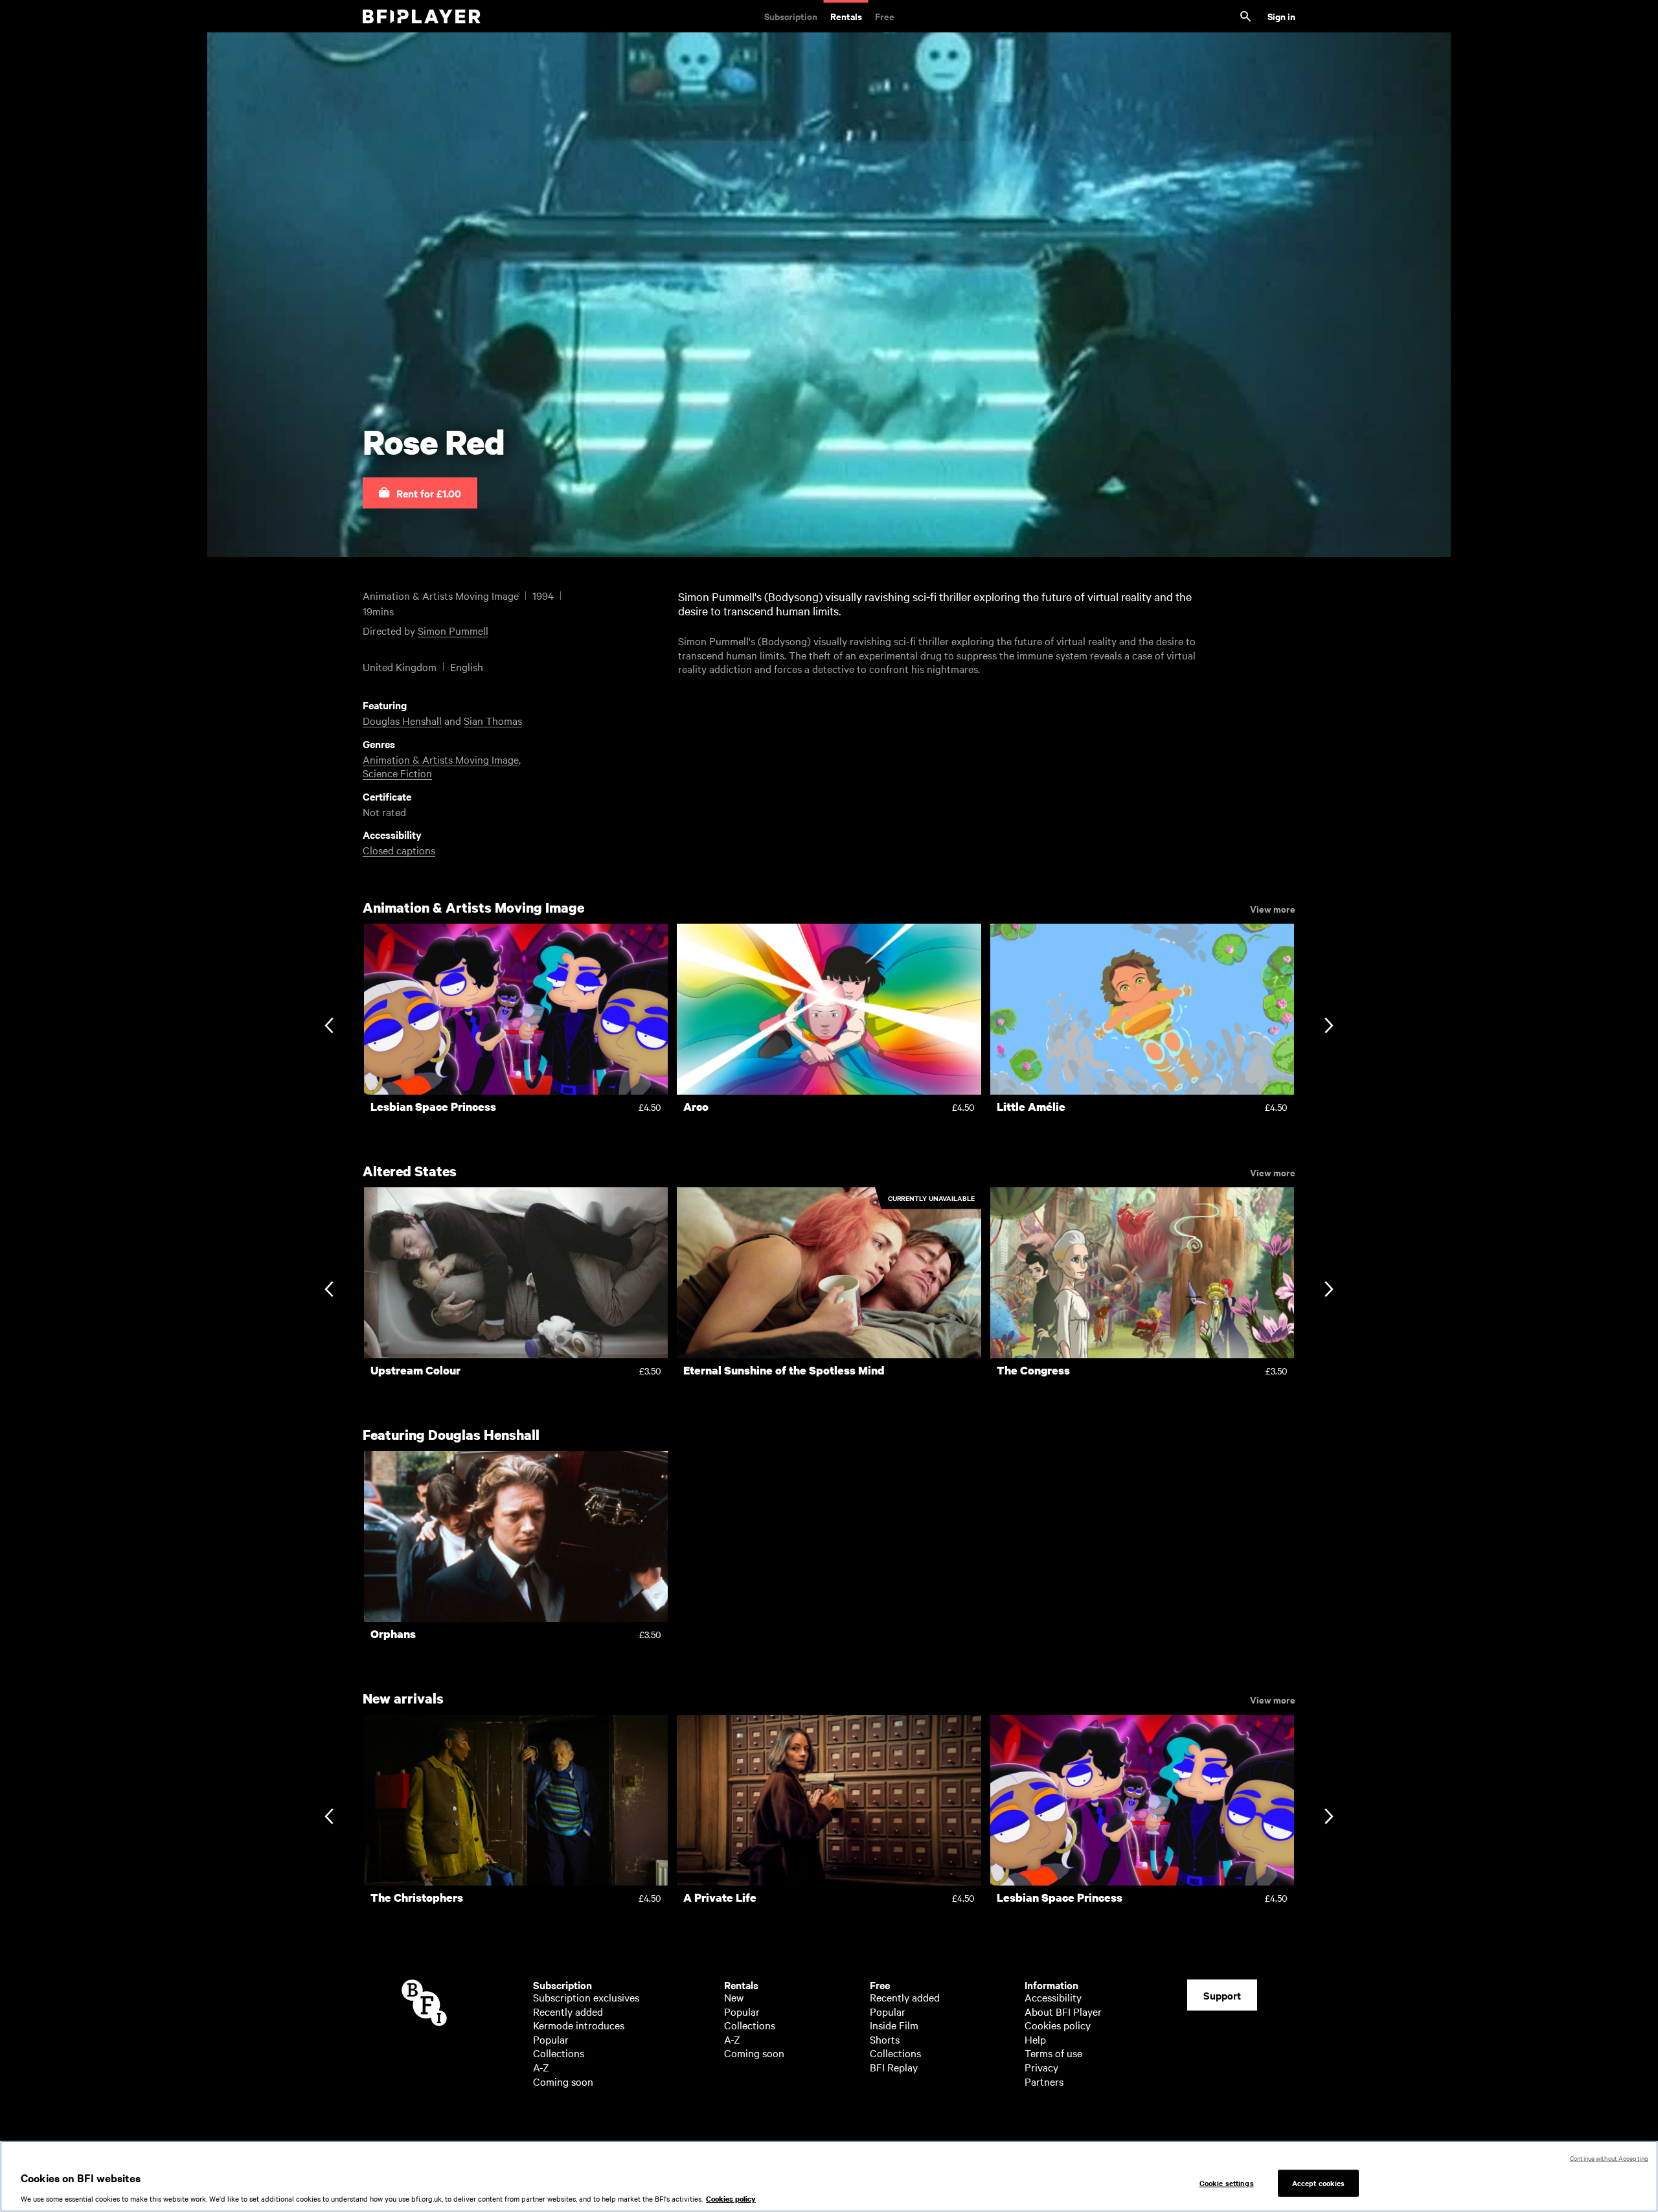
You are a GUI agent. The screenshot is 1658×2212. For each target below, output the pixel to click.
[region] (829, 2176)
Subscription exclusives (586, 1997)
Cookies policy (1058, 2025)
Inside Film (894, 2025)
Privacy (1041, 2067)
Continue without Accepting (1609, 2158)
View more (1273, 908)
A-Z (541, 2067)
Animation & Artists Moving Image (441, 759)
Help (1035, 2039)
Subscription (791, 16)
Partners (1044, 2081)
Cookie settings (1227, 2183)
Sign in (1281, 16)
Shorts (885, 2039)
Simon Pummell (453, 630)
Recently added (568, 2011)
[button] (420, 493)
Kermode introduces (579, 2025)
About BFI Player (1063, 2011)
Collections (559, 2053)
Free (885, 16)
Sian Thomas (493, 720)
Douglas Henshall (402, 720)
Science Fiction (397, 773)
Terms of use (1053, 2053)
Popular (551, 2039)
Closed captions (399, 850)
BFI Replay (894, 2067)
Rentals (846, 16)
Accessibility (1053, 1997)
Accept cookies (1319, 2183)
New (734, 1997)
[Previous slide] (329, 1027)
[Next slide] (1329, 1027)
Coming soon (563, 2081)
